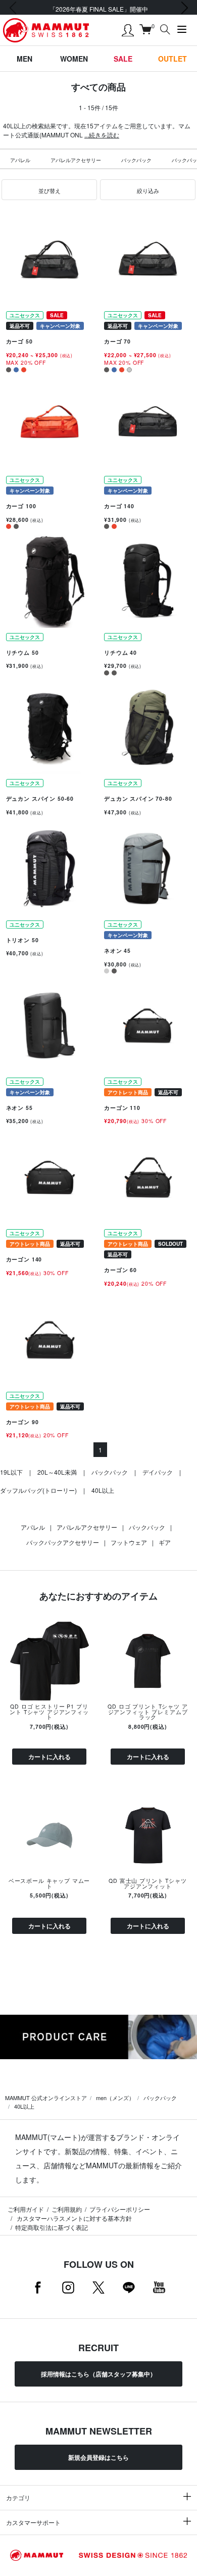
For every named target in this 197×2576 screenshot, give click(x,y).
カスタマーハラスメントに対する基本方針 (73, 2218)
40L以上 (103, 1490)
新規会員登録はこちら (98, 2457)
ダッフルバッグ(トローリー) (38, 1490)
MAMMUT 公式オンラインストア (46, 2098)
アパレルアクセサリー (76, 160)
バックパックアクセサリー (63, 1542)
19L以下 (11, 1472)
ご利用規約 (67, 2209)
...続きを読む (102, 135)
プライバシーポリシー (120, 2209)
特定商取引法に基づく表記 (52, 2227)
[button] (49, 190)
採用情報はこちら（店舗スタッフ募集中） (98, 2374)
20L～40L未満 (57, 1472)
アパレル (20, 160)
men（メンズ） (115, 2098)
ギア (165, 1542)
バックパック (136, 160)
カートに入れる (50, 1757)
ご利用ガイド (26, 2209)
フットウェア (129, 1542)
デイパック (158, 1472)
